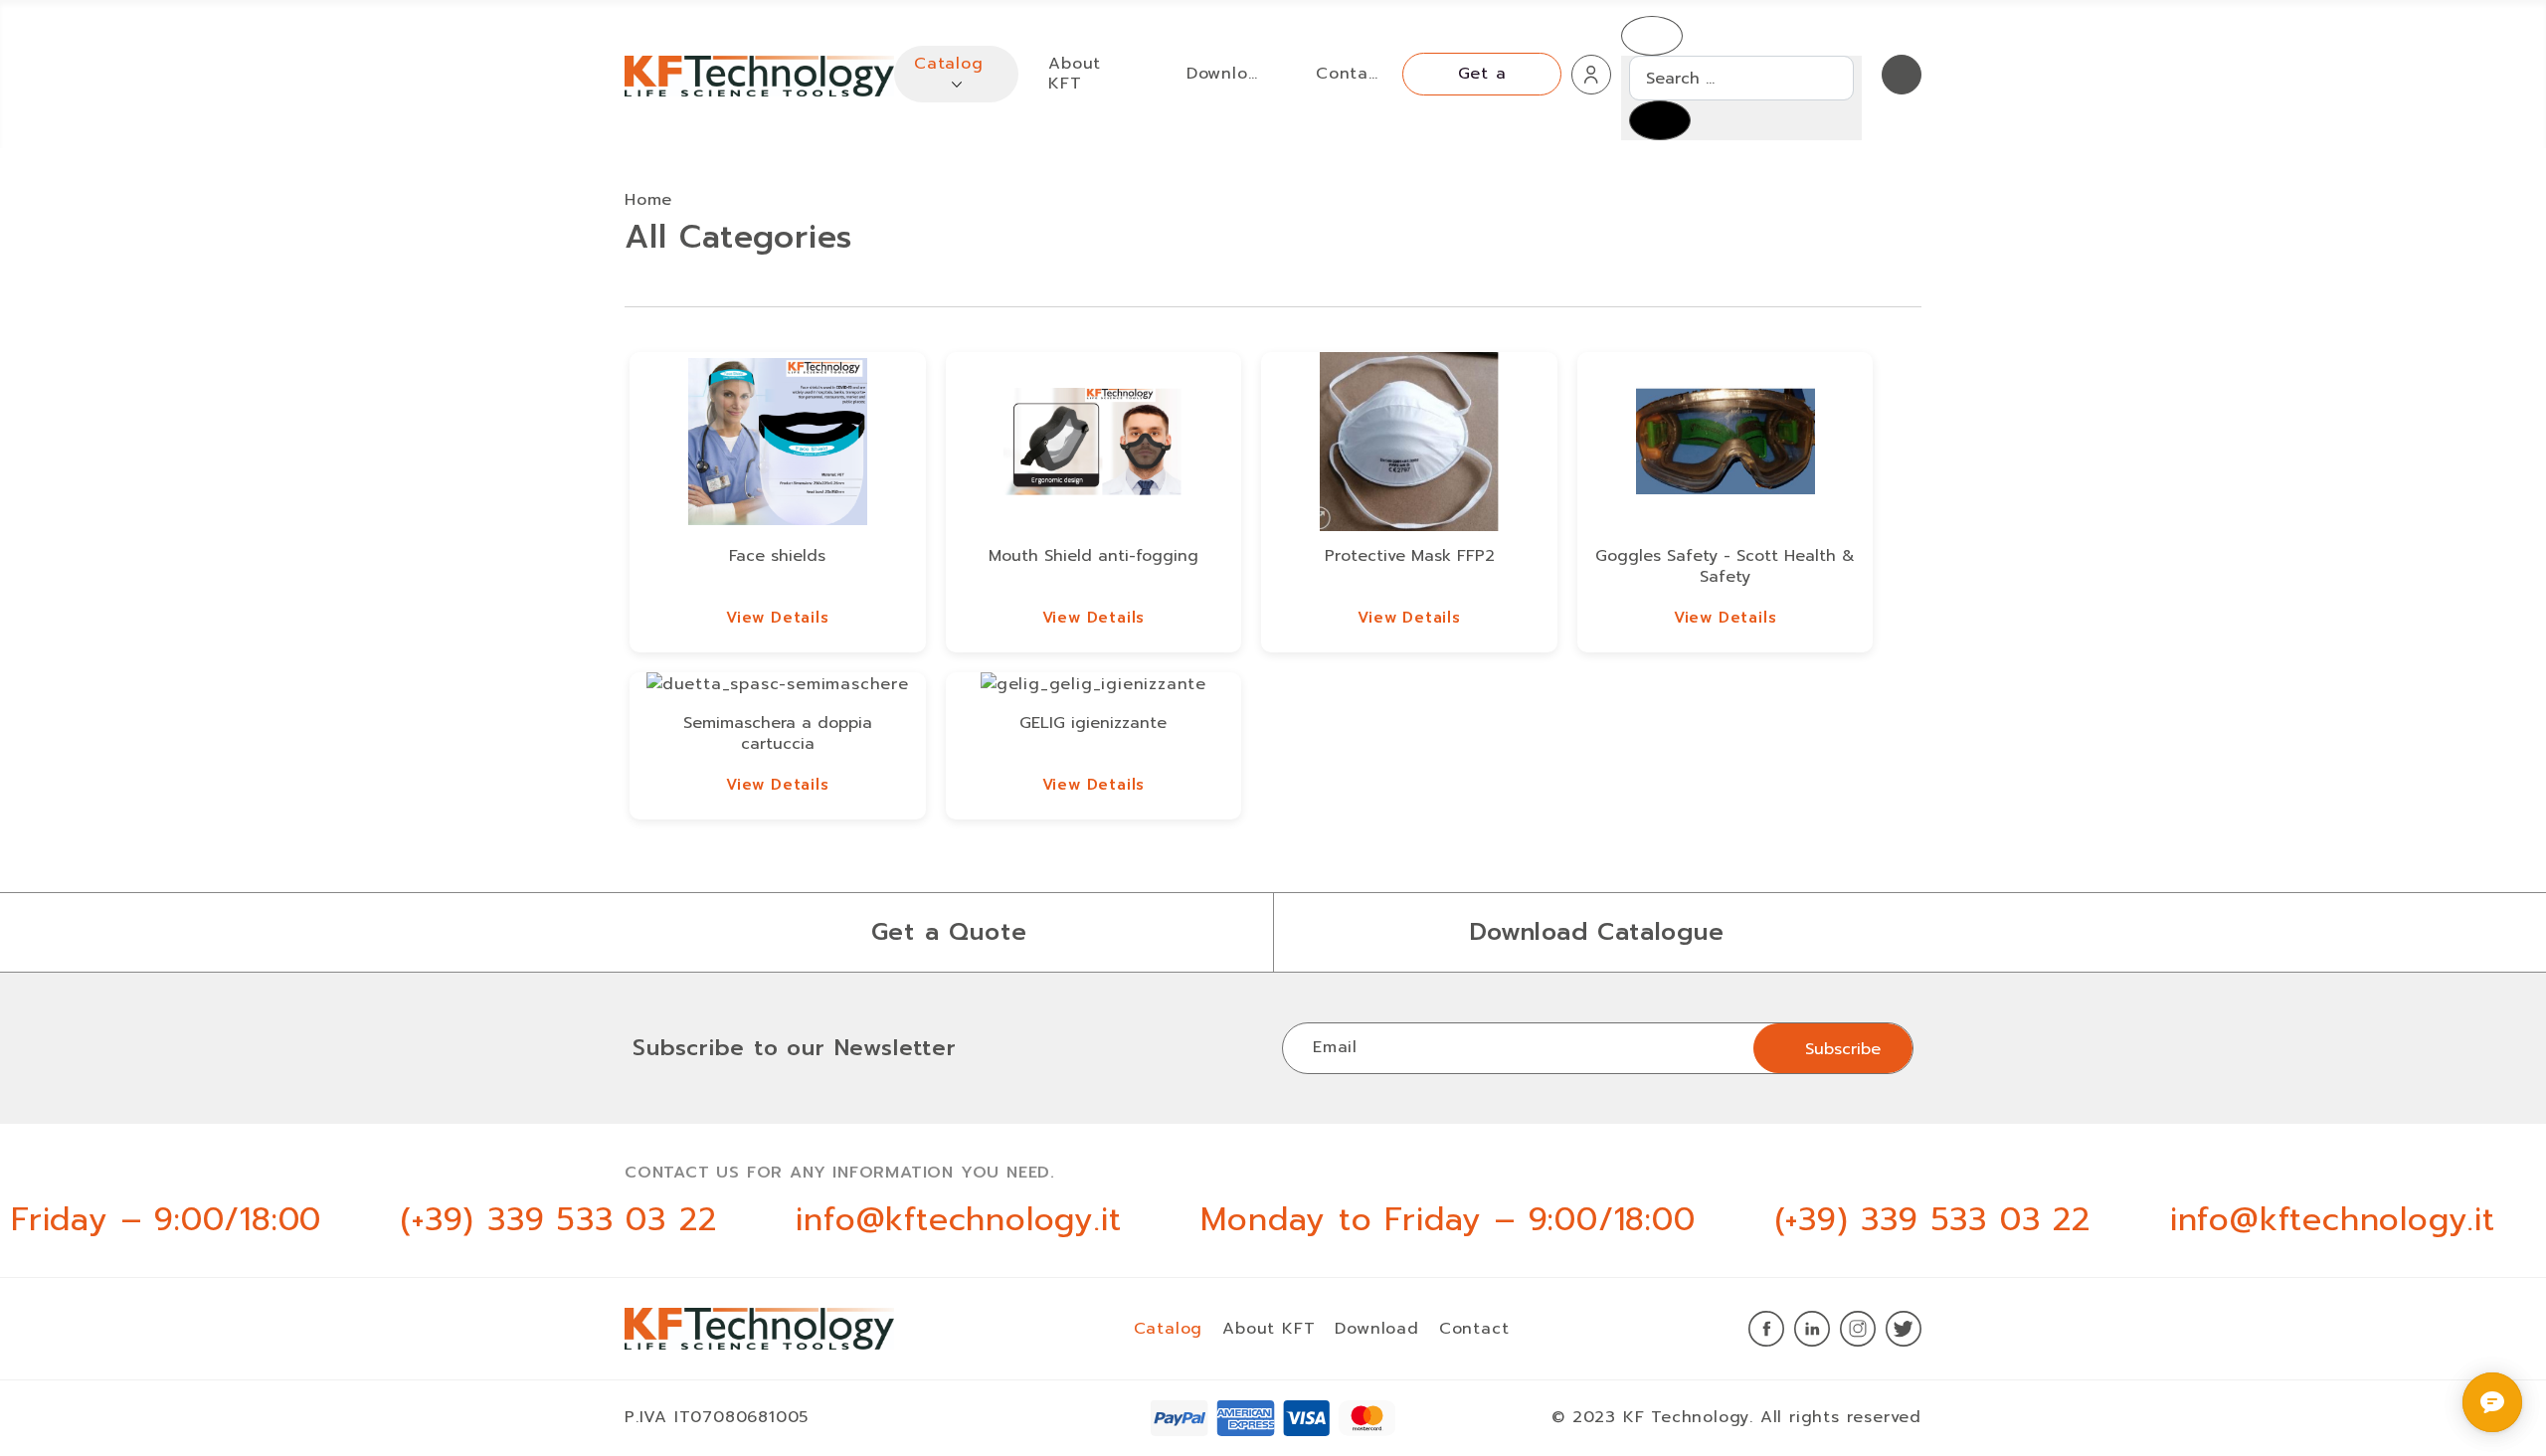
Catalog (1169, 1329)
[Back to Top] (2449, 1395)
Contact (1474, 1329)
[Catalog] (957, 84)
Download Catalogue (1597, 932)
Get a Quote (949, 932)
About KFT (1269, 1329)
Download (1376, 1329)
